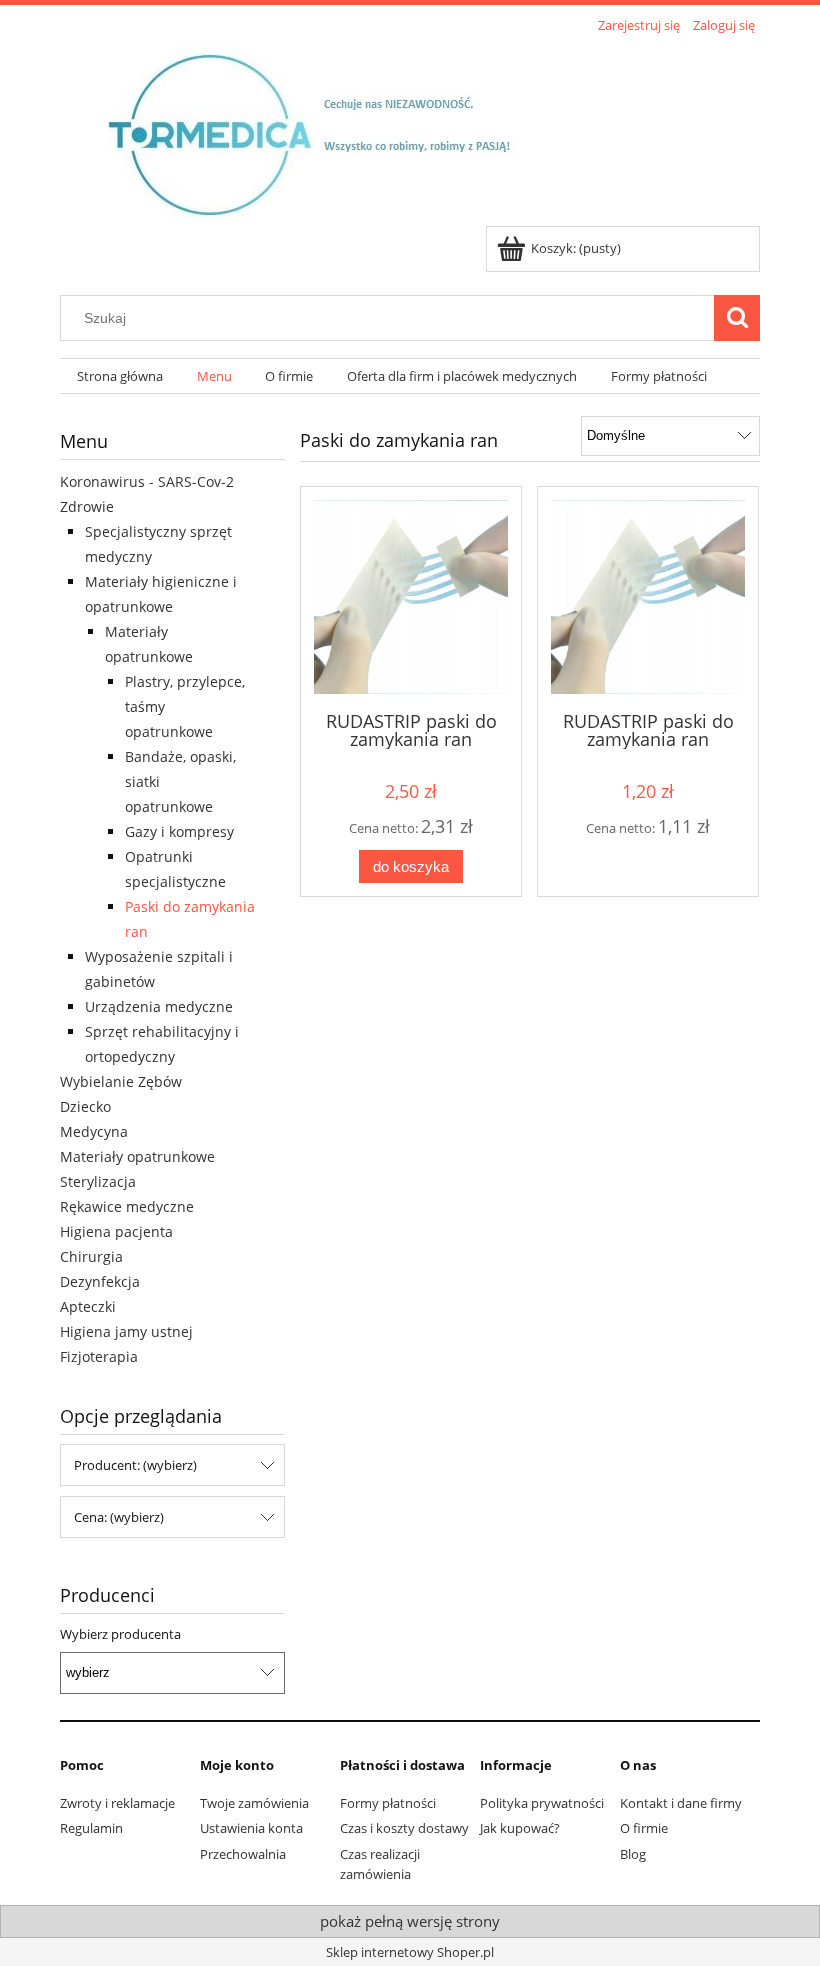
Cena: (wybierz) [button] (119, 1517)
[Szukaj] (737, 318)
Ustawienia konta (251, 1828)
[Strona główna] (326, 132)
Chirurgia (91, 1256)
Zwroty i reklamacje (117, 1803)
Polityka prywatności (542, 1803)
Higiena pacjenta (116, 1231)
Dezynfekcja (100, 1281)
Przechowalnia (243, 1854)
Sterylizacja (98, 1181)
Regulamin (91, 1828)
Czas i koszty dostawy (404, 1828)
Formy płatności (388, 1803)
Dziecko (85, 1106)
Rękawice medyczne (127, 1206)
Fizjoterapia (99, 1356)
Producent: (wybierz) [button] (135, 1465)
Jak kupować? (520, 1828)
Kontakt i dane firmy (681, 1803)
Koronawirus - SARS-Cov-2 (147, 481)
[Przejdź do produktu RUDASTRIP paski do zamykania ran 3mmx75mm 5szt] (648, 597)
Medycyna (94, 1131)
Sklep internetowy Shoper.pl (410, 1952)
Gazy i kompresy (179, 831)
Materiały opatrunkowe (137, 1156)
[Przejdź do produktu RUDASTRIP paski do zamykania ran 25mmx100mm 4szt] (411, 597)
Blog (633, 1854)
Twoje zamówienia (254, 1803)
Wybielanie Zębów (121, 1081)
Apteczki (88, 1306)
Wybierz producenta (120, 1634)
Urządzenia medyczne (159, 1006)
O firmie (644, 1828)
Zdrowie (87, 506)
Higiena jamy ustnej (126, 1331)
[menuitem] (120, 376)
